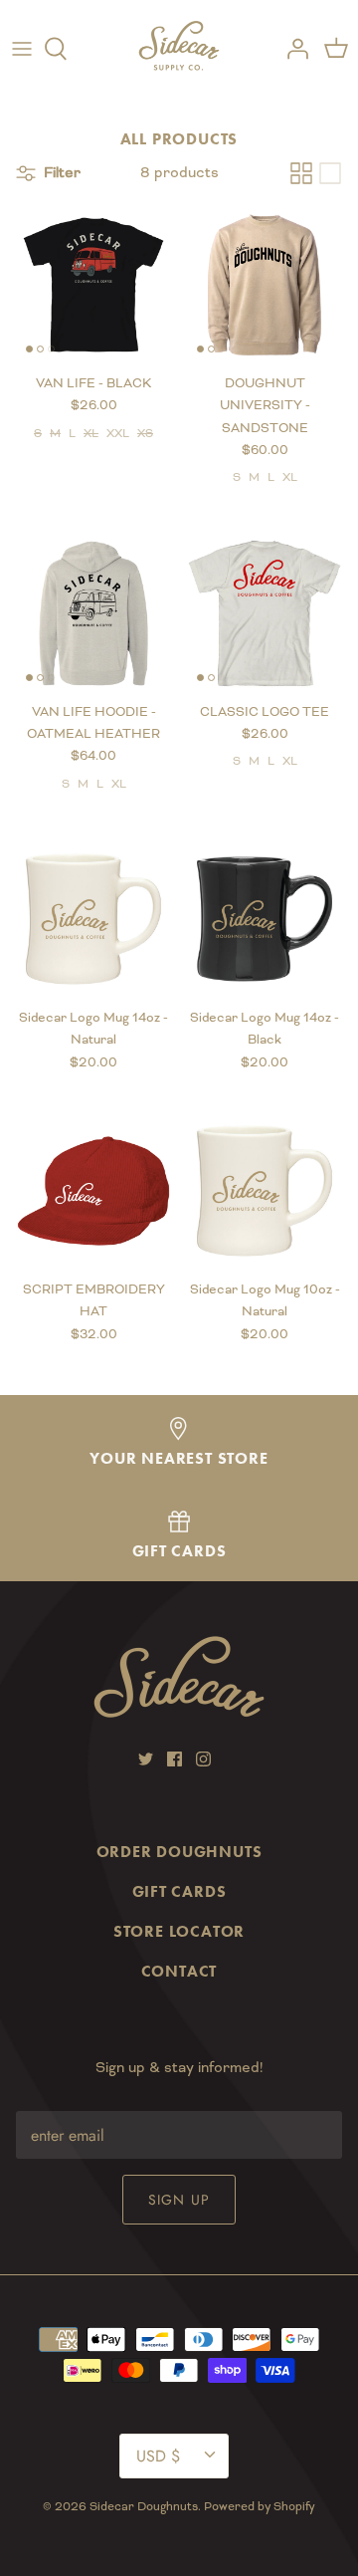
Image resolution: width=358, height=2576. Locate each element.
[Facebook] (175, 1759)
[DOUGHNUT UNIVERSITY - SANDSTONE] (265, 285)
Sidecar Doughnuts (144, 2507)
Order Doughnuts (179, 1852)
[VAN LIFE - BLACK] (93, 285)
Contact (179, 1971)
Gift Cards (179, 1891)
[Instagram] (203, 1759)
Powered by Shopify (260, 2507)
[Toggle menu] (22, 49)
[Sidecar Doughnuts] (179, 49)
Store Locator (179, 1931)
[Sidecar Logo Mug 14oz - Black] (265, 919)
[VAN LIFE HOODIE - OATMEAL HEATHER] (93, 613)
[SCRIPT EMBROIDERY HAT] (93, 1191)
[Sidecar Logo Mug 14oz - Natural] (93, 919)
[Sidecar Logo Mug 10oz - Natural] (265, 1191)
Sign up (179, 2200)
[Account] (292, 49)
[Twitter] (146, 1759)
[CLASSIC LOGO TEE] (265, 613)
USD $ (158, 2456)
